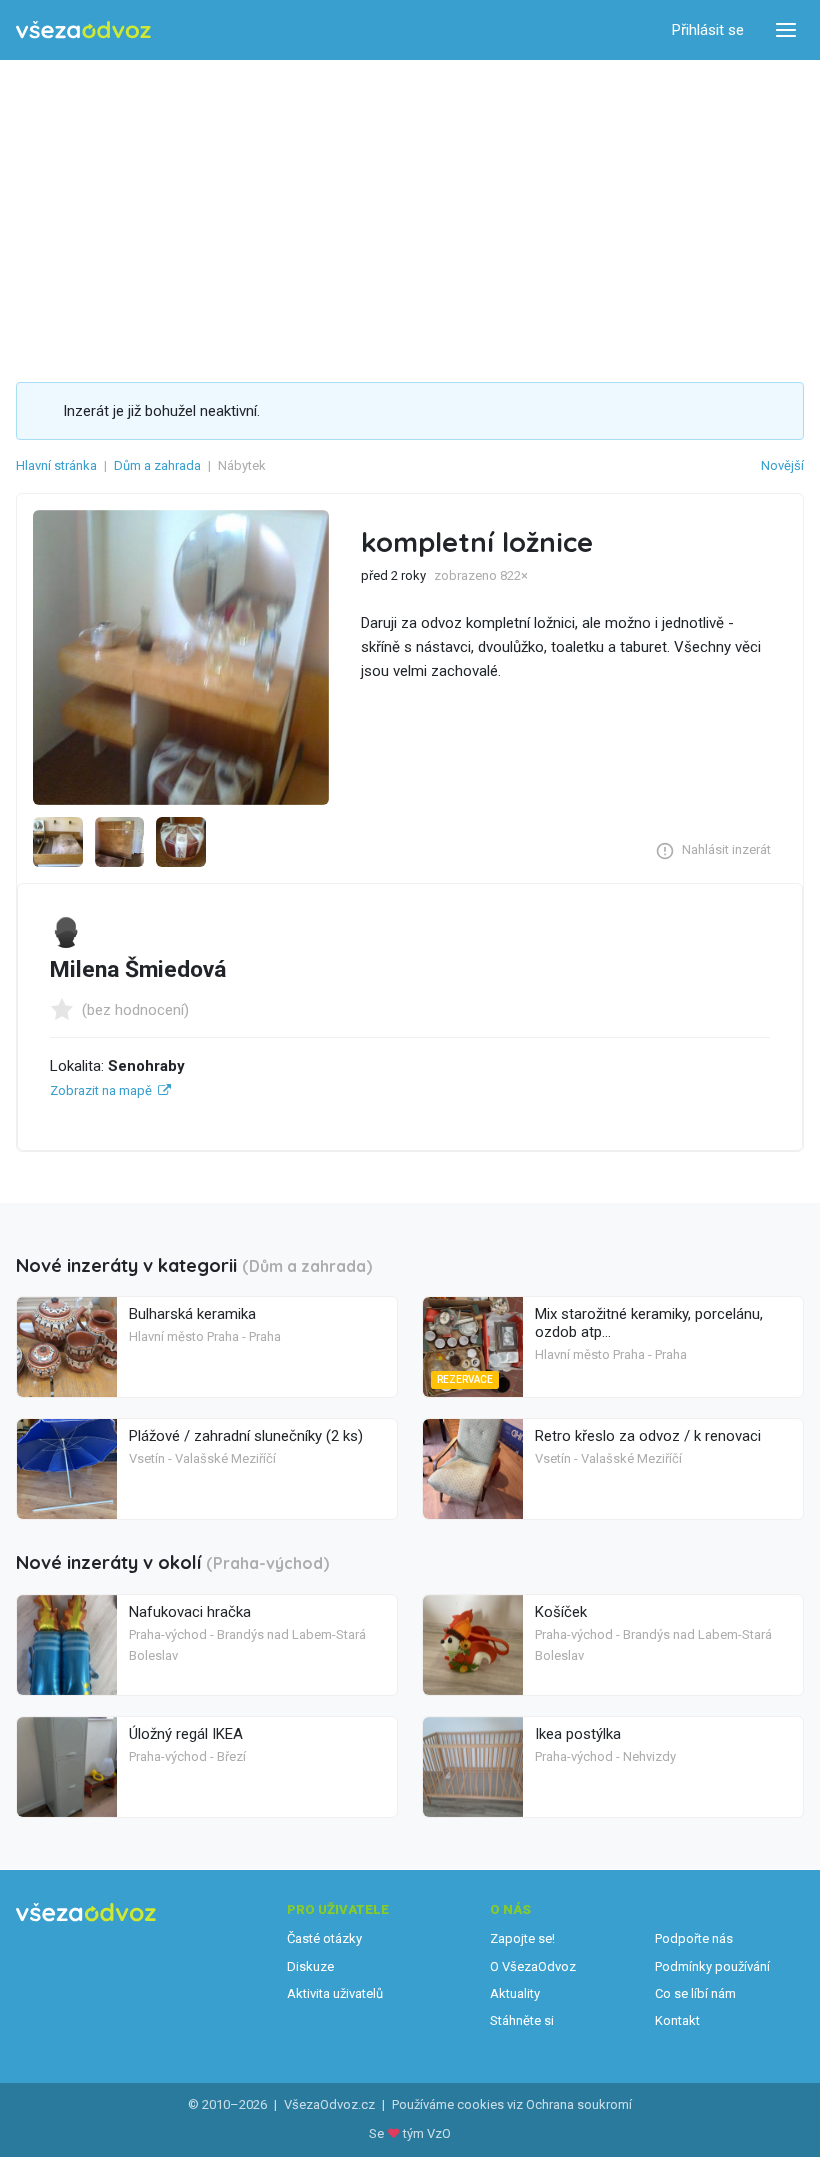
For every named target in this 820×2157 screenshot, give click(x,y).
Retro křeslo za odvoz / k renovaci (648, 1436)
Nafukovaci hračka (190, 1612)
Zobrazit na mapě (101, 1090)
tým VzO (427, 2133)
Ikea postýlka (578, 1734)
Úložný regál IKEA (186, 1734)
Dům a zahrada (157, 465)
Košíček (561, 1612)
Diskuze (310, 1966)
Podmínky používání (712, 1966)
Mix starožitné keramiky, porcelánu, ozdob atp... (649, 1323)
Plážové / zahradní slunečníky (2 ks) (246, 1436)
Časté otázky (324, 1938)
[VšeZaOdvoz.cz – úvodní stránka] (83, 30)
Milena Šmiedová (138, 969)
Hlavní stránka (56, 465)
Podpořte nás (694, 1938)
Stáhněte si (522, 2020)
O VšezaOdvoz (533, 1966)
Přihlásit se (708, 30)
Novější (782, 465)
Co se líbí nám (695, 1993)
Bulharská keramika (192, 1314)
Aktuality (515, 1993)
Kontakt (677, 2020)
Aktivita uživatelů (335, 1993)
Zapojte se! (522, 1938)
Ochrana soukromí (579, 2104)
